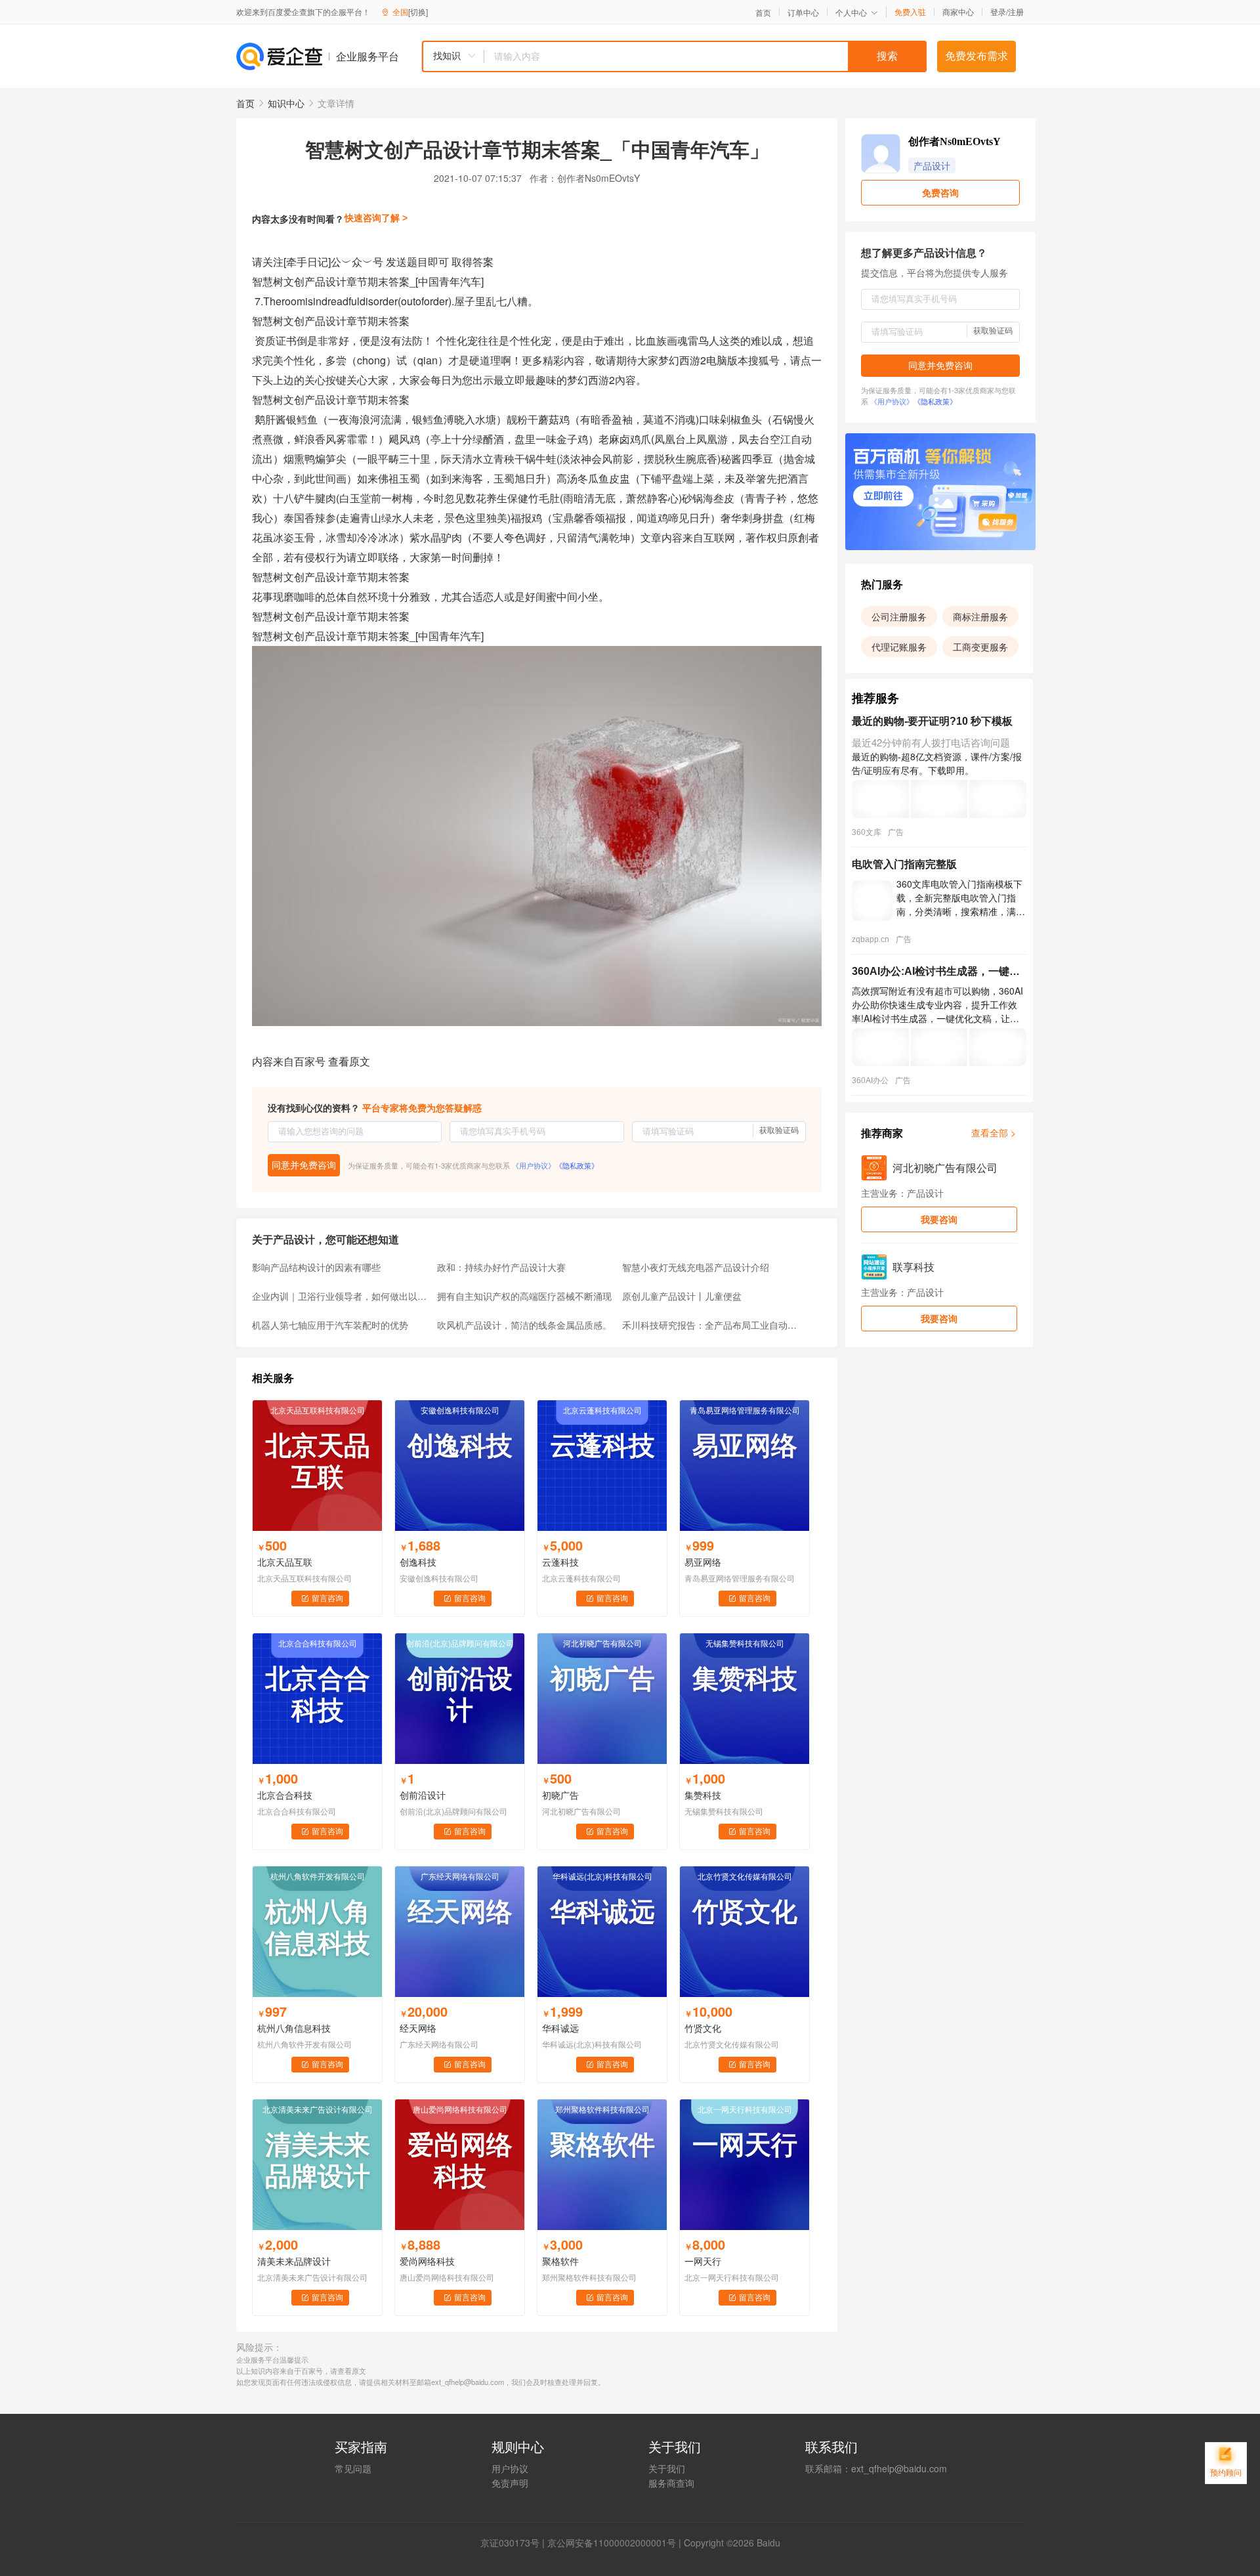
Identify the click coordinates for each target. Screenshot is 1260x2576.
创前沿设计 (423, 1795)
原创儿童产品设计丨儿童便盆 (682, 1296)
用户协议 (510, 2468)
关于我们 (667, 2468)
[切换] (418, 11)
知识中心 (286, 103)
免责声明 (510, 2483)
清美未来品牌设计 (294, 2261)
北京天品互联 (285, 1562)
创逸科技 (418, 1562)
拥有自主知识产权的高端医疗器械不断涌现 (524, 1296)
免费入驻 (910, 12)
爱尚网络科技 (427, 2261)
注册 (1016, 11)
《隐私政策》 (577, 1165)
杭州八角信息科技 (294, 2028)
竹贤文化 (703, 2028)
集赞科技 (703, 1795)
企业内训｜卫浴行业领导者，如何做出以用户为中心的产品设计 (341, 1296)
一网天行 (703, 2261)
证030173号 (514, 2543)
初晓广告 (560, 1795)
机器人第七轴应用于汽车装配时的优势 (330, 1325)
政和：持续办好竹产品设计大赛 (501, 1267)
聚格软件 (560, 2261)
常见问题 (353, 2468)
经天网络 (418, 2028)
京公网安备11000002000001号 (612, 2543)
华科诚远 (560, 2028)
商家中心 (958, 12)
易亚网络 (703, 1562)
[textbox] (705, 56)
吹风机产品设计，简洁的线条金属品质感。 (524, 1325)
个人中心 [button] (851, 12)
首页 (763, 12)
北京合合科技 (285, 1795)
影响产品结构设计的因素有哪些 (316, 1267)
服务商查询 (671, 2483)
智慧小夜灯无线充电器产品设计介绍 (696, 1267)
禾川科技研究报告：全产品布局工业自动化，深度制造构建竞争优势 (711, 1325)
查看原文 (349, 1061)
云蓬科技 (560, 1562)
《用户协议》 (534, 1165)
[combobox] (674, 56)
